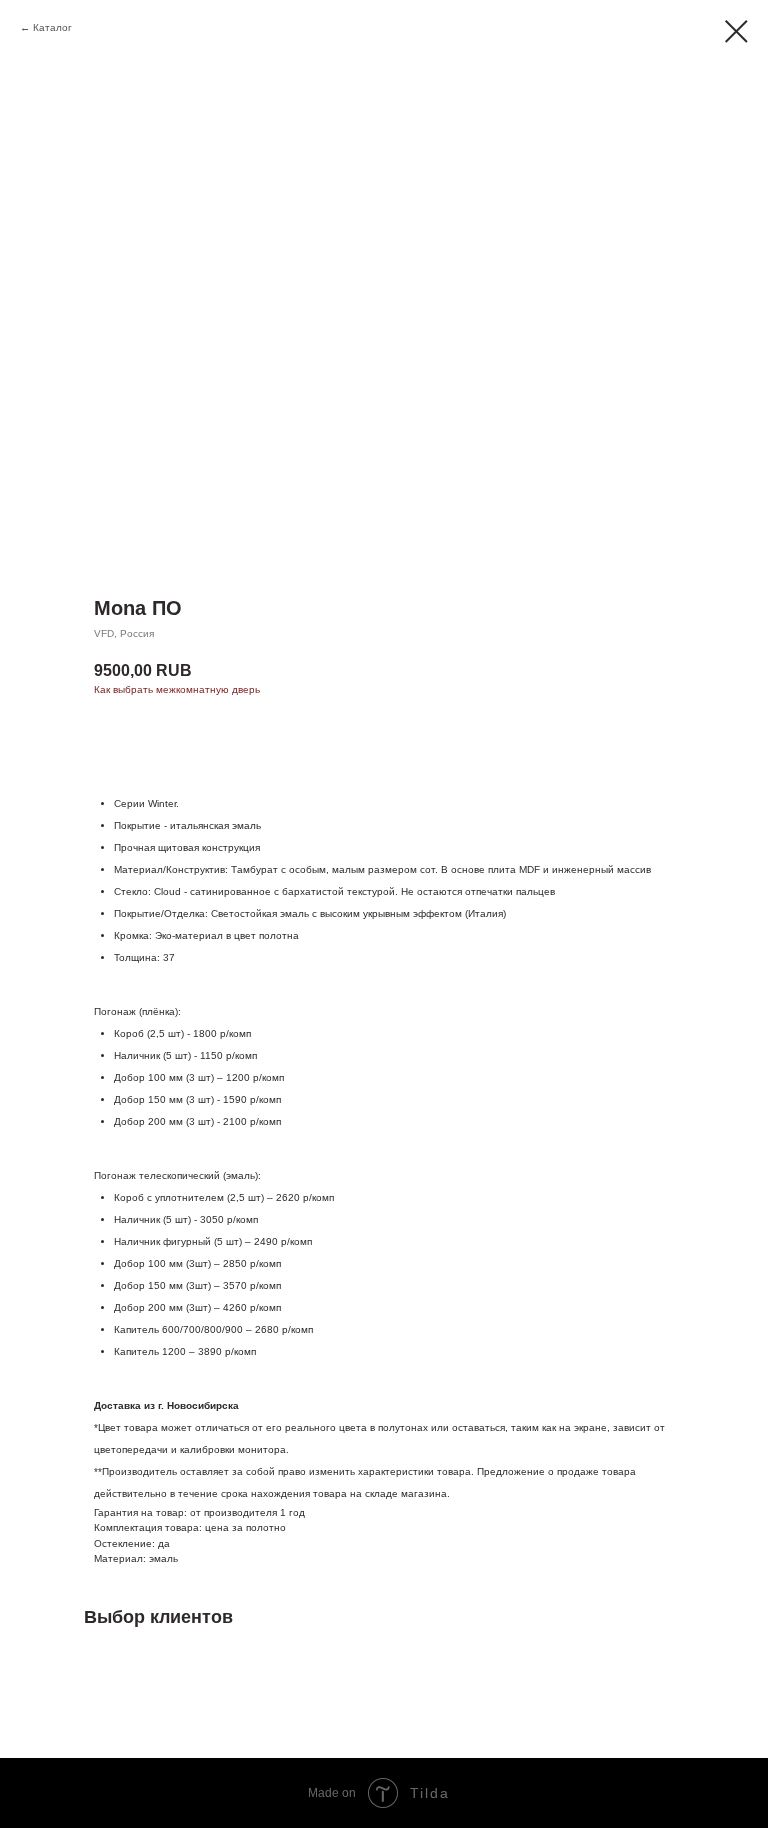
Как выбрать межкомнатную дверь (177, 689)
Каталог (52, 27)
